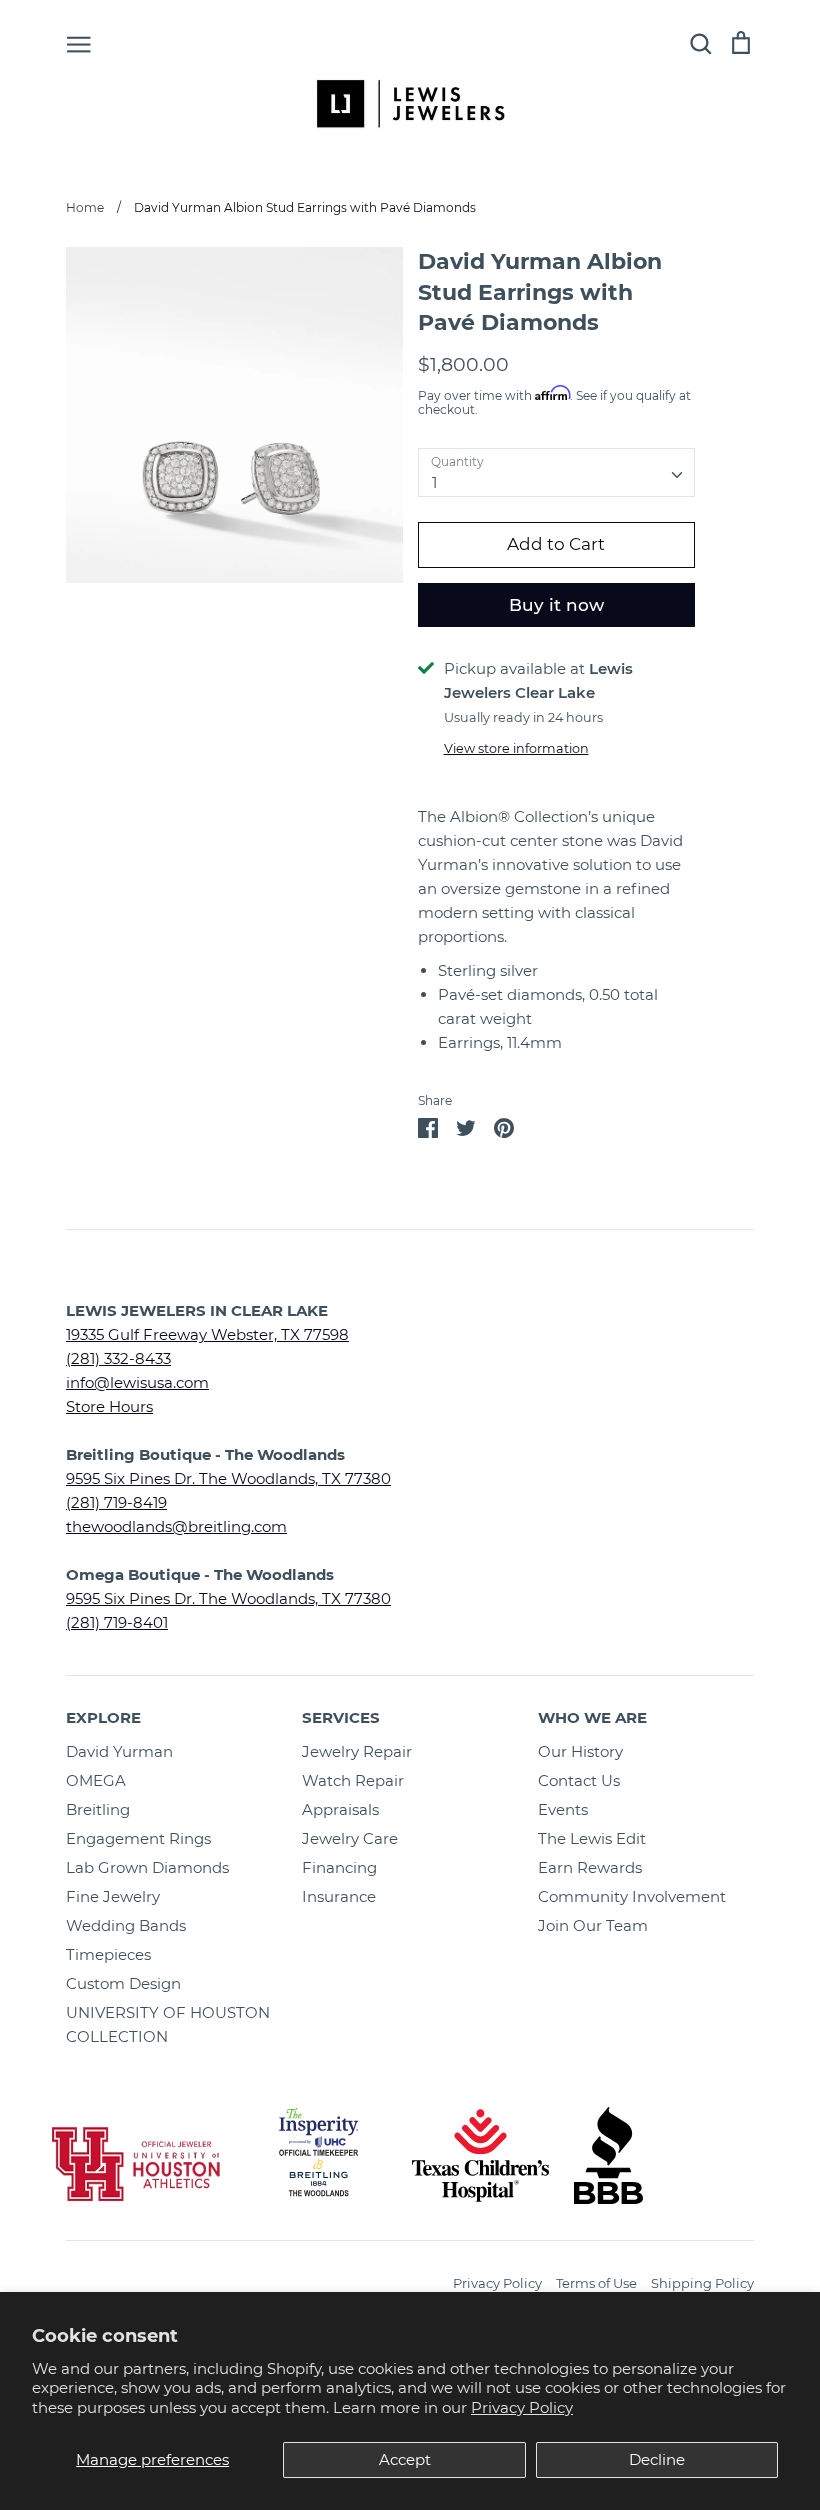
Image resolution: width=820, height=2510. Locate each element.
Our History (580, 1751)
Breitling (98, 1809)
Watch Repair (353, 1780)
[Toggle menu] (79, 43)
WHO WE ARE (592, 1717)
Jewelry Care (350, 1838)
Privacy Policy (522, 2407)
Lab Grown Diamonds (147, 1867)
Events (563, 1809)
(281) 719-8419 (116, 1502)
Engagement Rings (138, 1838)
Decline (657, 2459)
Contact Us (579, 1780)
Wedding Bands (126, 1925)
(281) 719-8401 (117, 1622)
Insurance (339, 1896)
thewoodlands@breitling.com (176, 1526)
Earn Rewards (590, 1867)
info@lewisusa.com (137, 1382)
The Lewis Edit (592, 1838)
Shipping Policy (702, 2283)
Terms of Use (596, 2283)
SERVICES (341, 1717)
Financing (339, 1867)
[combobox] (557, 473)
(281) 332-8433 (118, 1358)
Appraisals (340, 1809)
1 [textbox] (434, 482)
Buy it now (556, 605)
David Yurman (119, 1751)
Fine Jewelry (113, 1896)
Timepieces (108, 1954)
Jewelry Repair (357, 1751)
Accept (405, 2459)
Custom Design (123, 1983)
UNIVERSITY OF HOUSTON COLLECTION (168, 2024)
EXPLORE (103, 1717)
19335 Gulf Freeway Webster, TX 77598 (207, 1334)
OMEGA (96, 1780)
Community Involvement (632, 1896)
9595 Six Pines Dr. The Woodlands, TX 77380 (228, 1478)
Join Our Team (593, 1925)
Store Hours (109, 1406)
